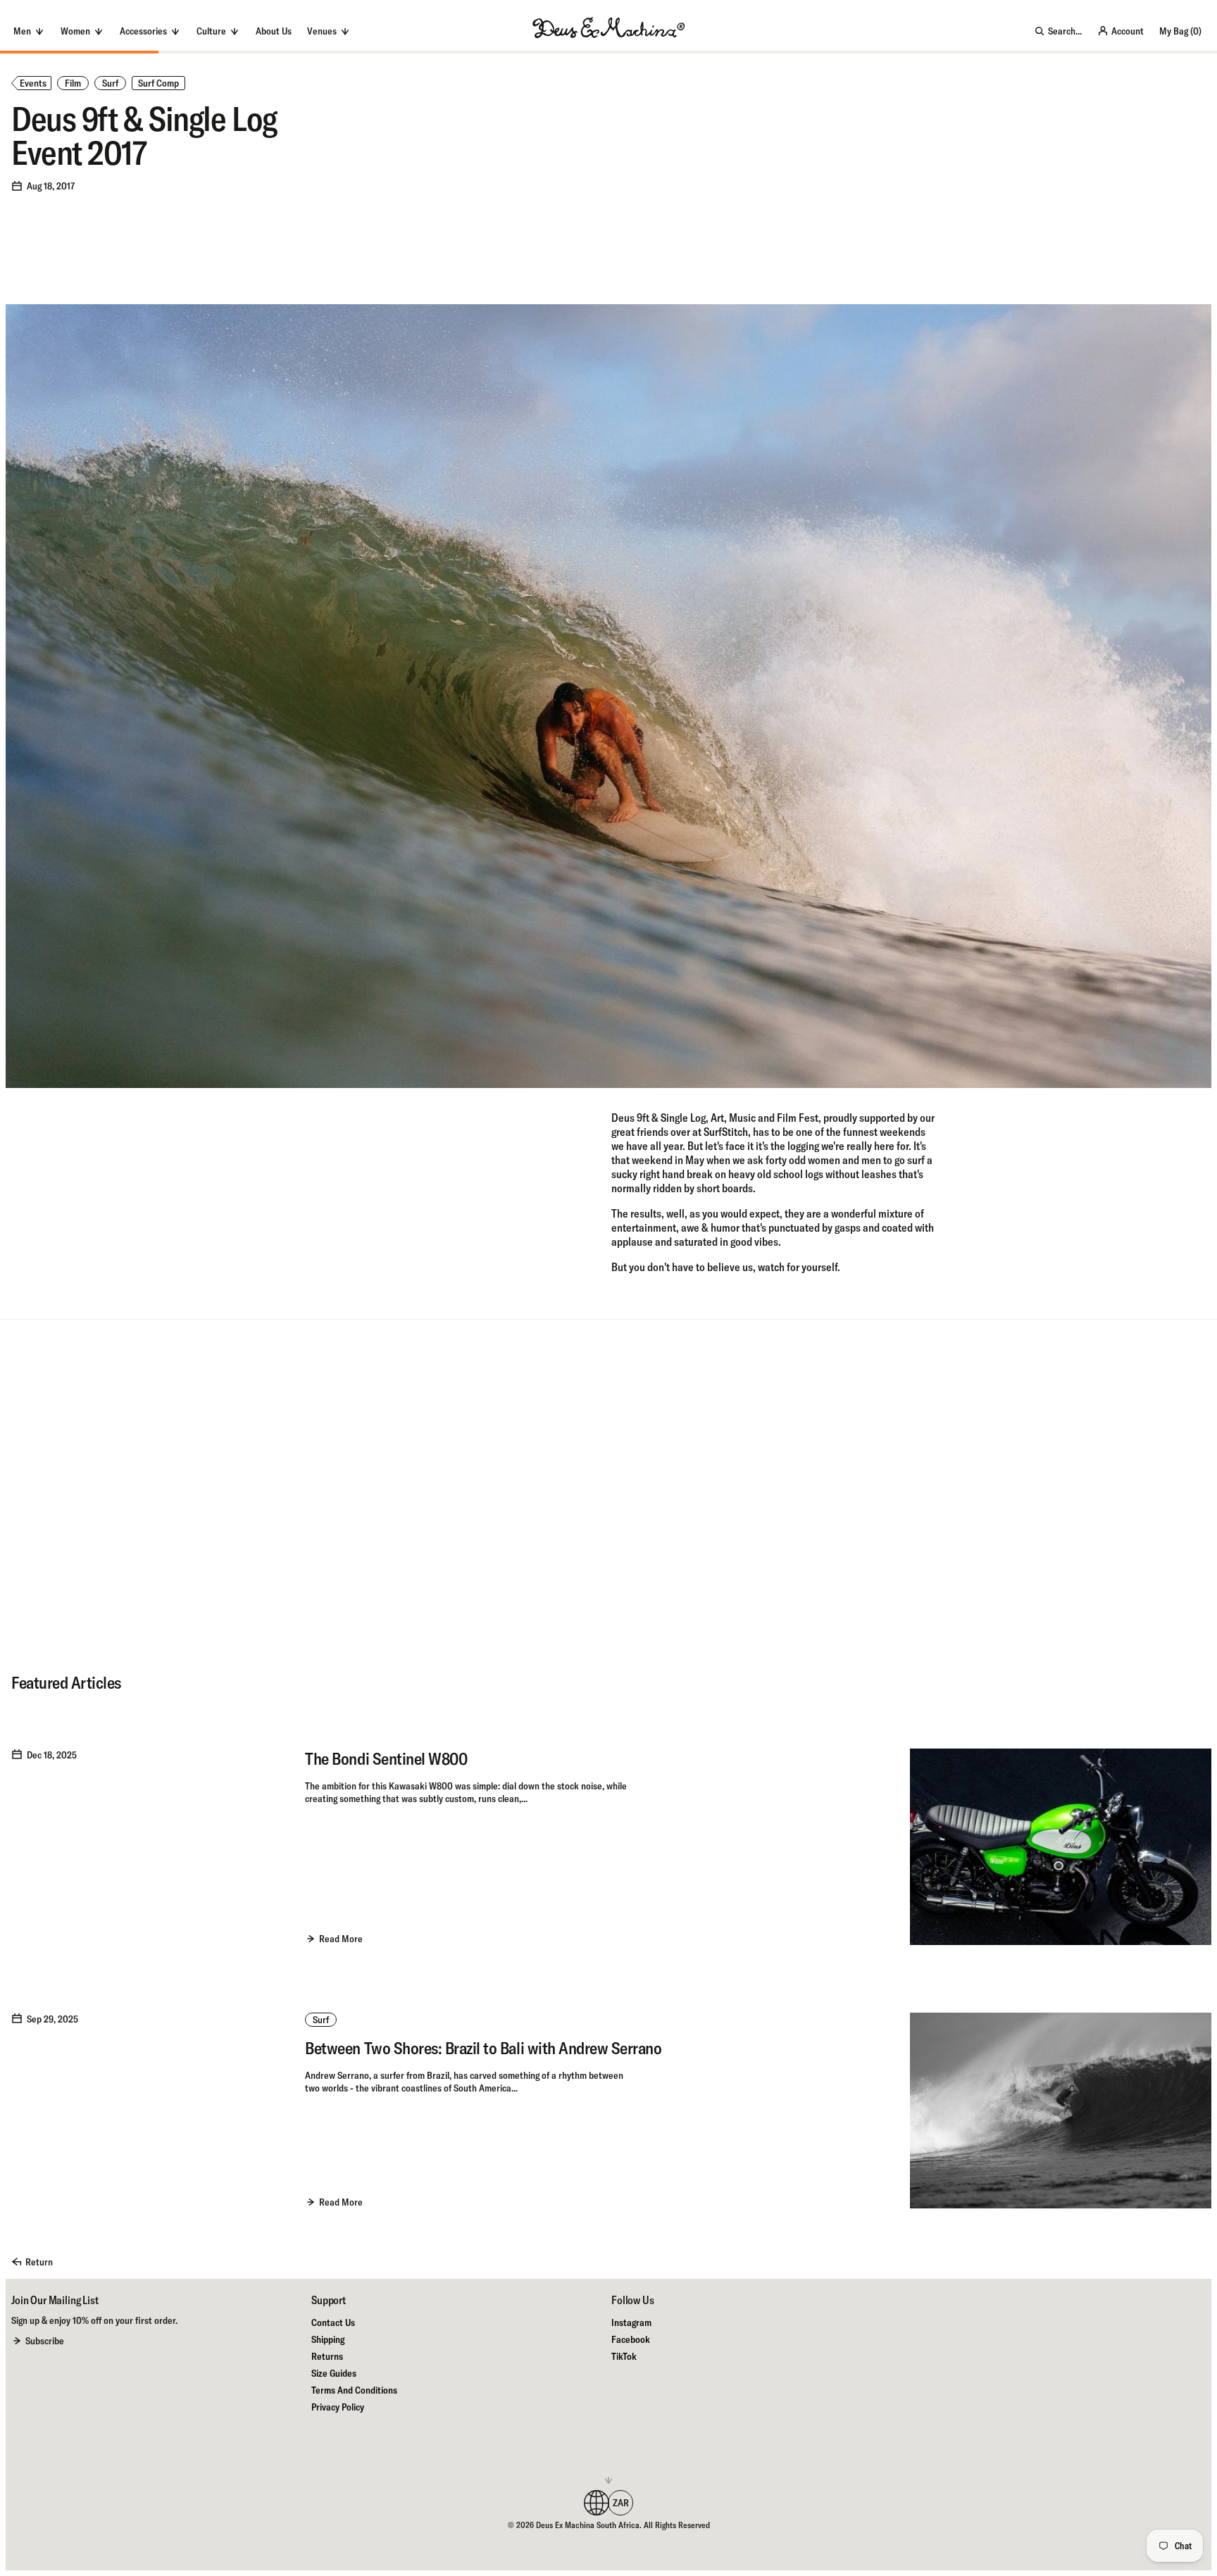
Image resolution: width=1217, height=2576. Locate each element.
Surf (110, 83)
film (73, 83)
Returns (327, 2356)
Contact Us (333, 2322)
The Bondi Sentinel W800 (386, 1758)
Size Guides (334, 2373)
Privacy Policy (338, 2407)
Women (75, 31)
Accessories (143, 31)
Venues (322, 31)
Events (33, 83)
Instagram (631, 2322)
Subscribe (45, 2341)
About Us (274, 31)
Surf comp (158, 83)
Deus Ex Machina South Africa (588, 2525)
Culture (211, 31)
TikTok (624, 2356)
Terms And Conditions (354, 2390)
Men (22, 31)
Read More (341, 1939)
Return (39, 2262)
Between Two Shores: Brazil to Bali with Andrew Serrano (483, 2048)
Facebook (631, 2339)
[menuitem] (274, 31)
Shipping (328, 2339)
